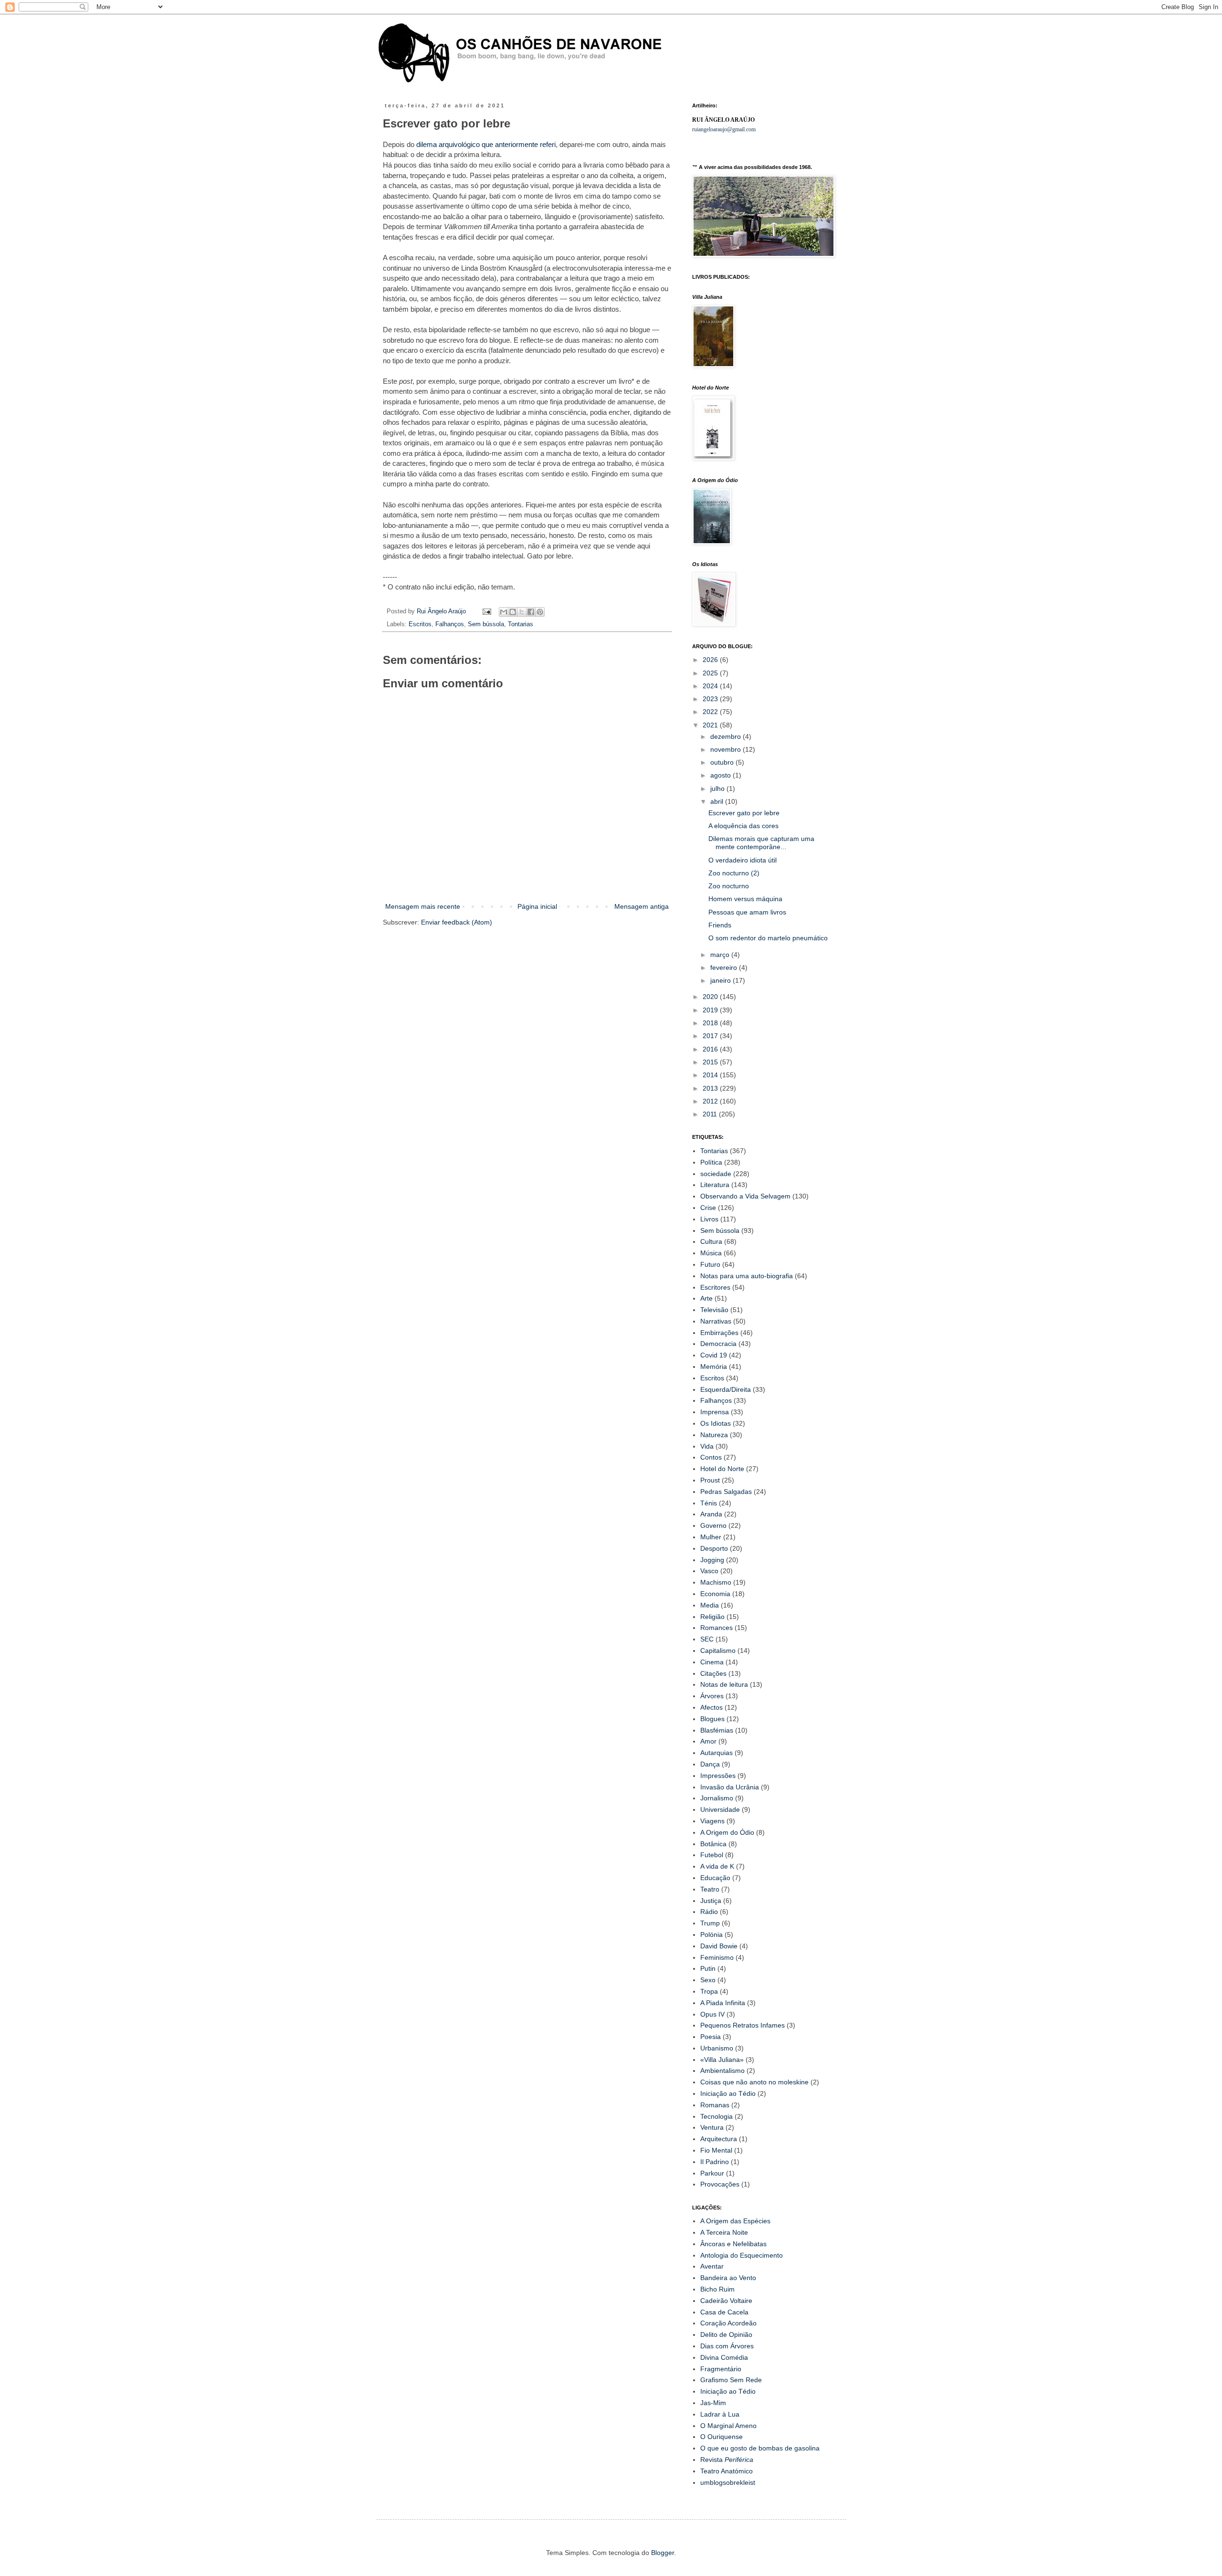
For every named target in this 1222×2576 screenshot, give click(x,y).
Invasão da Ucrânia (730, 1787)
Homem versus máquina (745, 899)
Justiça (711, 1901)
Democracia (718, 1344)
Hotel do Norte (722, 1469)
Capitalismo (718, 1651)
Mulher (711, 1537)
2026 (711, 660)
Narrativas (716, 1321)
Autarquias (716, 1753)
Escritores (715, 1287)
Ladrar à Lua (720, 2414)
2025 (711, 673)
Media (710, 1605)
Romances (716, 1628)
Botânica (713, 1844)
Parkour (712, 2173)
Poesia (711, 2037)
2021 (711, 725)
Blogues (712, 1719)
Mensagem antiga (642, 906)
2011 (711, 1114)
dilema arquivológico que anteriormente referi (486, 144)
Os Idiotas (716, 1423)
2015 (711, 1062)
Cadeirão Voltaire (726, 2301)
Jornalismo (717, 1798)
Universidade (720, 1809)
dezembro (727, 736)
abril (718, 801)
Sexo (708, 1980)
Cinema (712, 1662)
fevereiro (725, 967)
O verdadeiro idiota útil (743, 860)
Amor (708, 1741)
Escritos (420, 624)
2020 (711, 997)
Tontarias (521, 624)
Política (711, 1162)
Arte (706, 1298)
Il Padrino (715, 2162)
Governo (713, 1525)
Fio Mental (716, 2150)
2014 (711, 1075)
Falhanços (450, 624)
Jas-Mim (713, 2403)
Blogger (663, 2553)
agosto (722, 775)
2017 (711, 1036)
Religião (712, 1617)
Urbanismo (717, 2048)
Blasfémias (717, 1730)
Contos (711, 1457)
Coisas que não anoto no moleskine (754, 2082)
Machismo (716, 1582)
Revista (727, 2460)
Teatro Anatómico (727, 2471)
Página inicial (537, 906)
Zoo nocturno (729, 886)
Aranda (711, 1514)
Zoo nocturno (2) (734, 873)
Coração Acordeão (728, 2323)
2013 (711, 1088)
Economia (715, 1594)
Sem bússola (486, 624)
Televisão (714, 1310)
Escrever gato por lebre (744, 813)
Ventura (712, 2127)
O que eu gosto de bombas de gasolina (760, 2448)
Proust (710, 1480)
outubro (723, 762)
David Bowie (719, 1946)
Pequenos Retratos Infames (743, 2025)
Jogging (712, 1560)
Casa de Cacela (724, 2312)
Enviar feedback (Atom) (457, 922)
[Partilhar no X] (522, 612)
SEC (707, 1639)
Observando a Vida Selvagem (745, 1196)
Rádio (709, 1912)
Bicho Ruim (717, 2289)
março (721, 955)
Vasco (709, 1571)
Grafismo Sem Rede (731, 2380)
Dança (710, 1764)
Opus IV (712, 2014)
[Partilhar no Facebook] (531, 612)
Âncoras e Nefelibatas (733, 2244)
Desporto (714, 1548)
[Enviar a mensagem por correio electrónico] (486, 611)
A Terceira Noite (724, 2232)
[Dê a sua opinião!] (513, 612)
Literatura (715, 1185)
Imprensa (715, 1412)
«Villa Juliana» (722, 2060)
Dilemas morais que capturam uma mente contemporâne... (761, 843)
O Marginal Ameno (728, 2426)
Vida (707, 1446)
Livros (709, 1219)
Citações (713, 1673)
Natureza (714, 1435)
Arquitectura (719, 2139)
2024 (711, 686)
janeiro (722, 980)
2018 (711, 1023)
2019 (711, 1010)
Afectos (711, 1707)
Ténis (709, 1503)
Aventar (712, 2266)
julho (718, 789)
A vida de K (717, 1866)
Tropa (709, 1991)
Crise (708, 1208)
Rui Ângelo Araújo (442, 611)
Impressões (718, 1776)
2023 (711, 699)
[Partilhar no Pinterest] (540, 612)
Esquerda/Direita (726, 1389)
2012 (711, 1101)
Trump (710, 1923)
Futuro (710, 1264)
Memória (714, 1367)
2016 (711, 1049)
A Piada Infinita (723, 2003)
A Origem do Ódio (727, 1832)
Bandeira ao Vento (728, 2278)
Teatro (710, 1889)
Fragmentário (721, 2369)
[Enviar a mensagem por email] (504, 612)
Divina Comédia (724, 2357)
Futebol (712, 1855)
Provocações (720, 2184)
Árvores (712, 1696)
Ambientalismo (722, 2071)
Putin (708, 1968)
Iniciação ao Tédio (728, 2093)
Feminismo (717, 1957)
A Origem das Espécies (735, 2221)
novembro (727, 749)
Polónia (711, 1935)
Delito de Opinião (726, 2334)
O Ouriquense (722, 2437)
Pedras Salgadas (726, 1492)
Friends (720, 925)
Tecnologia (716, 2116)
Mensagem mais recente (423, 906)
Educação (715, 1878)
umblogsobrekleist (728, 2482)
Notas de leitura (724, 1684)
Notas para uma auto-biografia (747, 1276)
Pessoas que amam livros (747, 912)
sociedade (716, 1174)
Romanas (715, 2105)
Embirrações (719, 1333)
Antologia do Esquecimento (742, 2255)
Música (711, 1253)
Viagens (712, 1821)
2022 (711, 712)
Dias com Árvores (727, 2346)
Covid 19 (714, 1355)
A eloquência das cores (743, 826)
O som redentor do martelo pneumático (768, 938)
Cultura (711, 1241)
